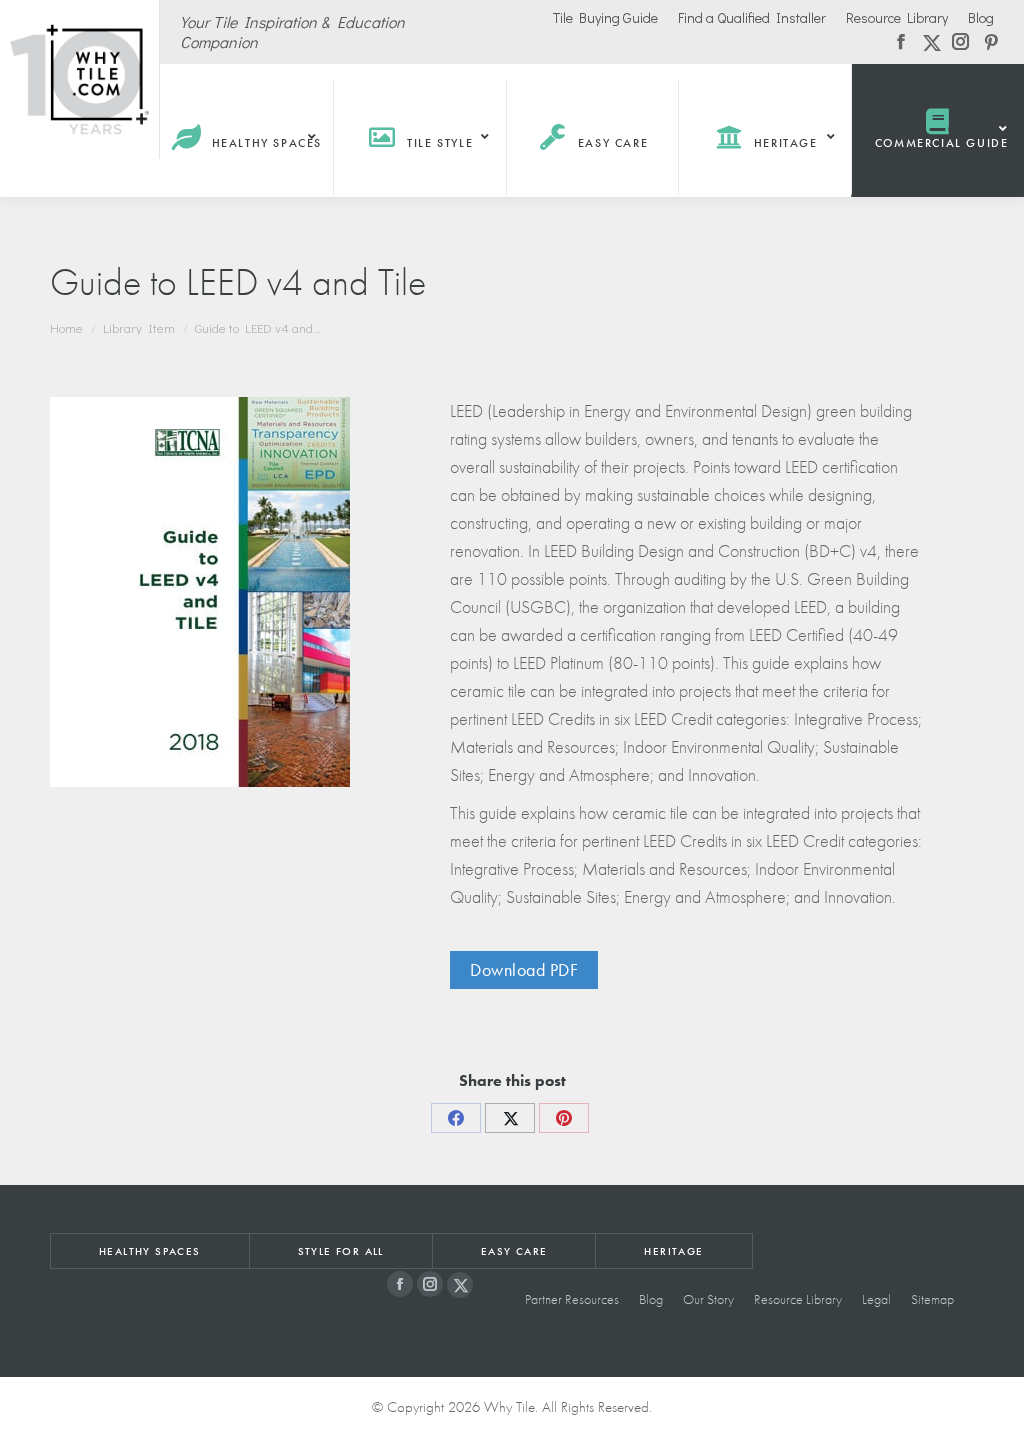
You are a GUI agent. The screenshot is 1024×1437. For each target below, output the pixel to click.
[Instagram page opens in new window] (430, 1284)
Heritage (673, 1251)
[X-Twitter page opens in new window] (460, 1285)
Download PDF (524, 969)
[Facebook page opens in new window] (400, 1284)
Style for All (341, 1251)
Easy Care (514, 1251)
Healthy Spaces (150, 1251)
